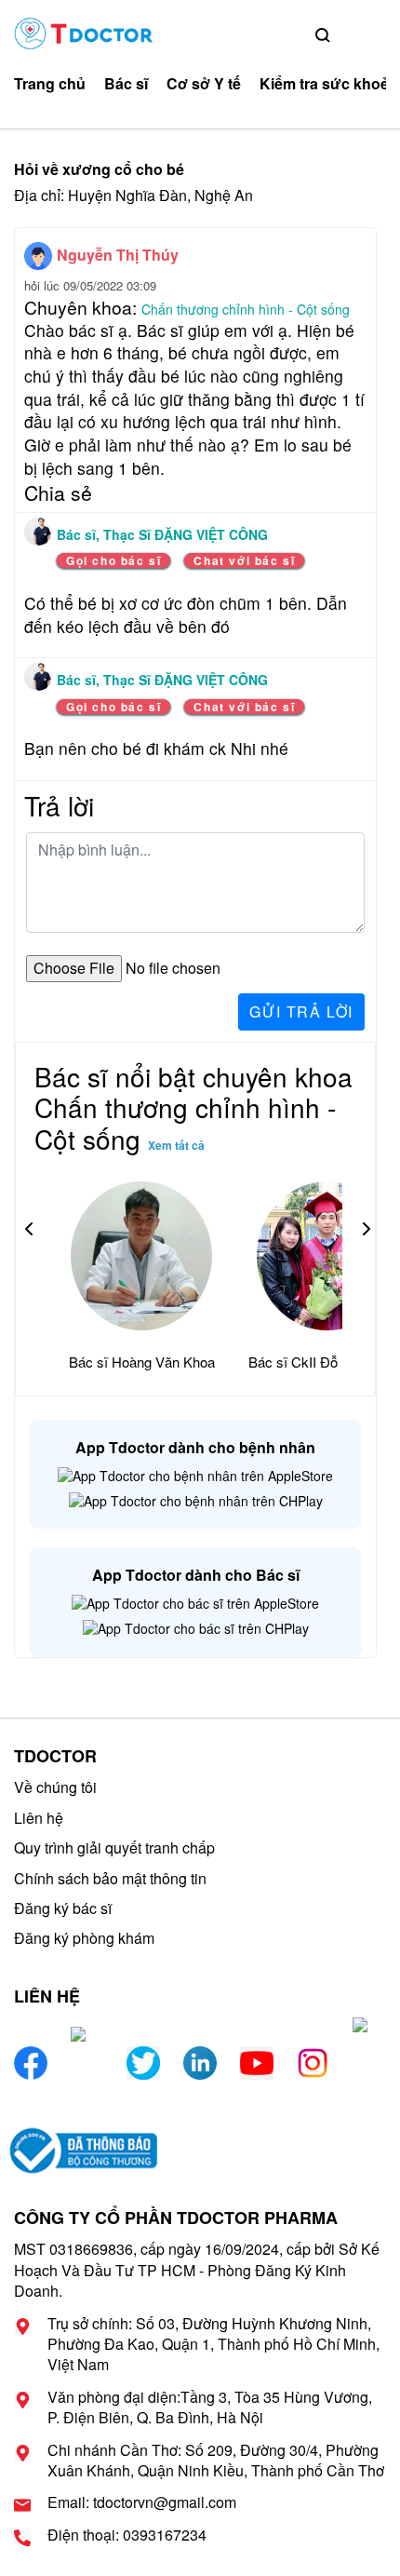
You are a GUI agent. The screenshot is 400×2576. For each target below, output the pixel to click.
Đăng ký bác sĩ (63, 1908)
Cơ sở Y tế (204, 84)
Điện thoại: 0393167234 (127, 2535)
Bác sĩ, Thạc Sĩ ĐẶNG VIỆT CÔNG (162, 534)
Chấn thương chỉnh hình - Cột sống (246, 309)
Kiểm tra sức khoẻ (324, 84)
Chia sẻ (58, 492)
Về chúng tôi (55, 1787)
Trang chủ (50, 84)
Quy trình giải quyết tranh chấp (114, 1848)
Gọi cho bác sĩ (113, 560)
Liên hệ (39, 1818)
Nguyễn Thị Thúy (118, 255)
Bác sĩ (126, 84)
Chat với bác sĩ (244, 560)
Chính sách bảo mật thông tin (110, 1878)
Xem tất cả (176, 1145)
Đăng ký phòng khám (84, 1938)
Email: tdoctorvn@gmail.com (142, 2502)
